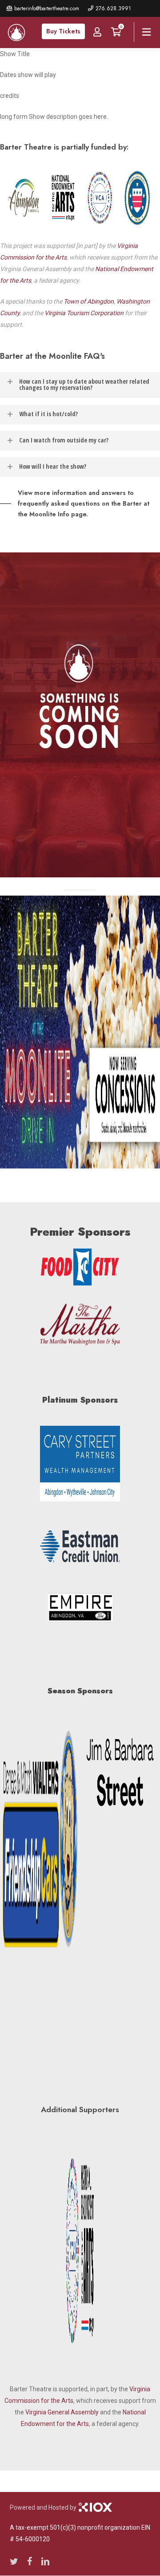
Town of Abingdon (89, 301)
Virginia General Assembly (62, 2412)
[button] (80, 503)
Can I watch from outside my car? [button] (64, 440)
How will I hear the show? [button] (53, 466)
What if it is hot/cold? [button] (48, 414)
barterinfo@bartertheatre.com (47, 8)
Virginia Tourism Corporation (84, 313)
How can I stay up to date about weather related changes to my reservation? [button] (84, 384)
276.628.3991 (113, 8)
